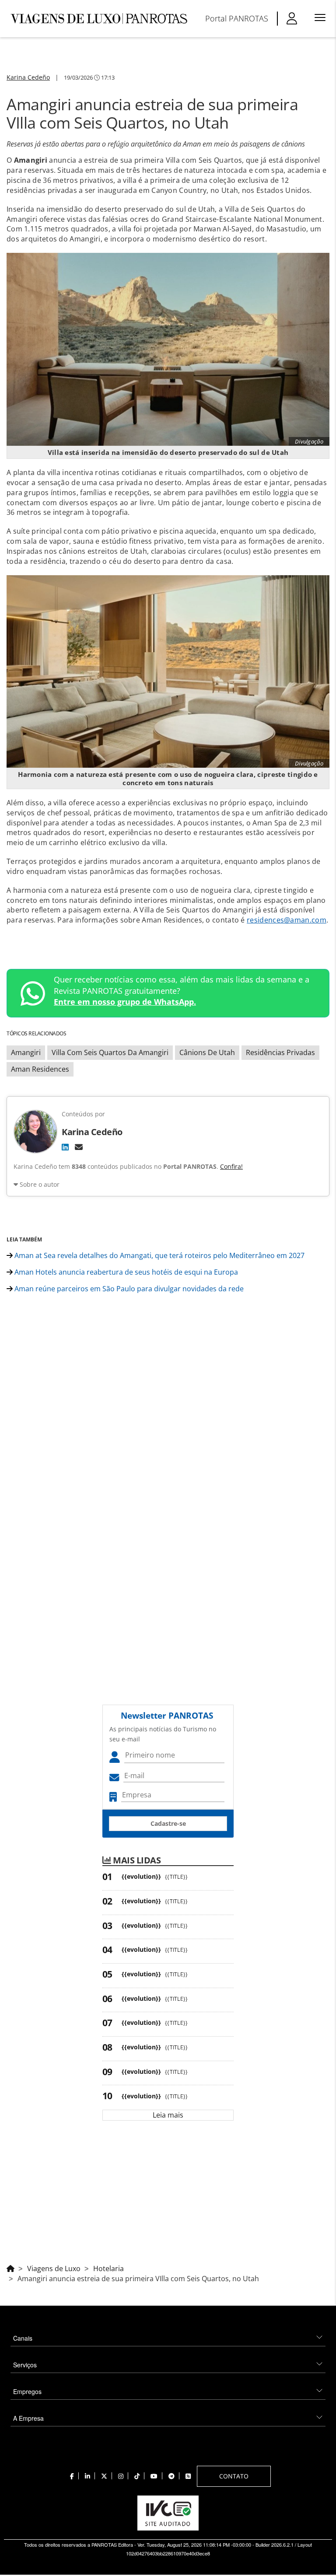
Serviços (25, 2365)
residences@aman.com (287, 920)
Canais (23, 2338)
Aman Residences (40, 1069)
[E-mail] (79, 1147)
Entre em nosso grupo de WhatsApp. (125, 1002)
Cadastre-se (168, 1823)
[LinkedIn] (65, 1147)
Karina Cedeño (28, 77)
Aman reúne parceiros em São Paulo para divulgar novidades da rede (128, 1289)
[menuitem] (237, 18)
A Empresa (28, 2418)
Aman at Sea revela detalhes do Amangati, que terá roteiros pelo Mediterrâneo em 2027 (159, 1255)
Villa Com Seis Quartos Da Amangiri (110, 1052)
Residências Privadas (280, 1052)
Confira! (231, 1166)
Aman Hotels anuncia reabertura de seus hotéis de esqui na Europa (125, 1272)
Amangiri (26, 1052)
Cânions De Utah (207, 1052)
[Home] (10, 2267)
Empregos (27, 2391)
